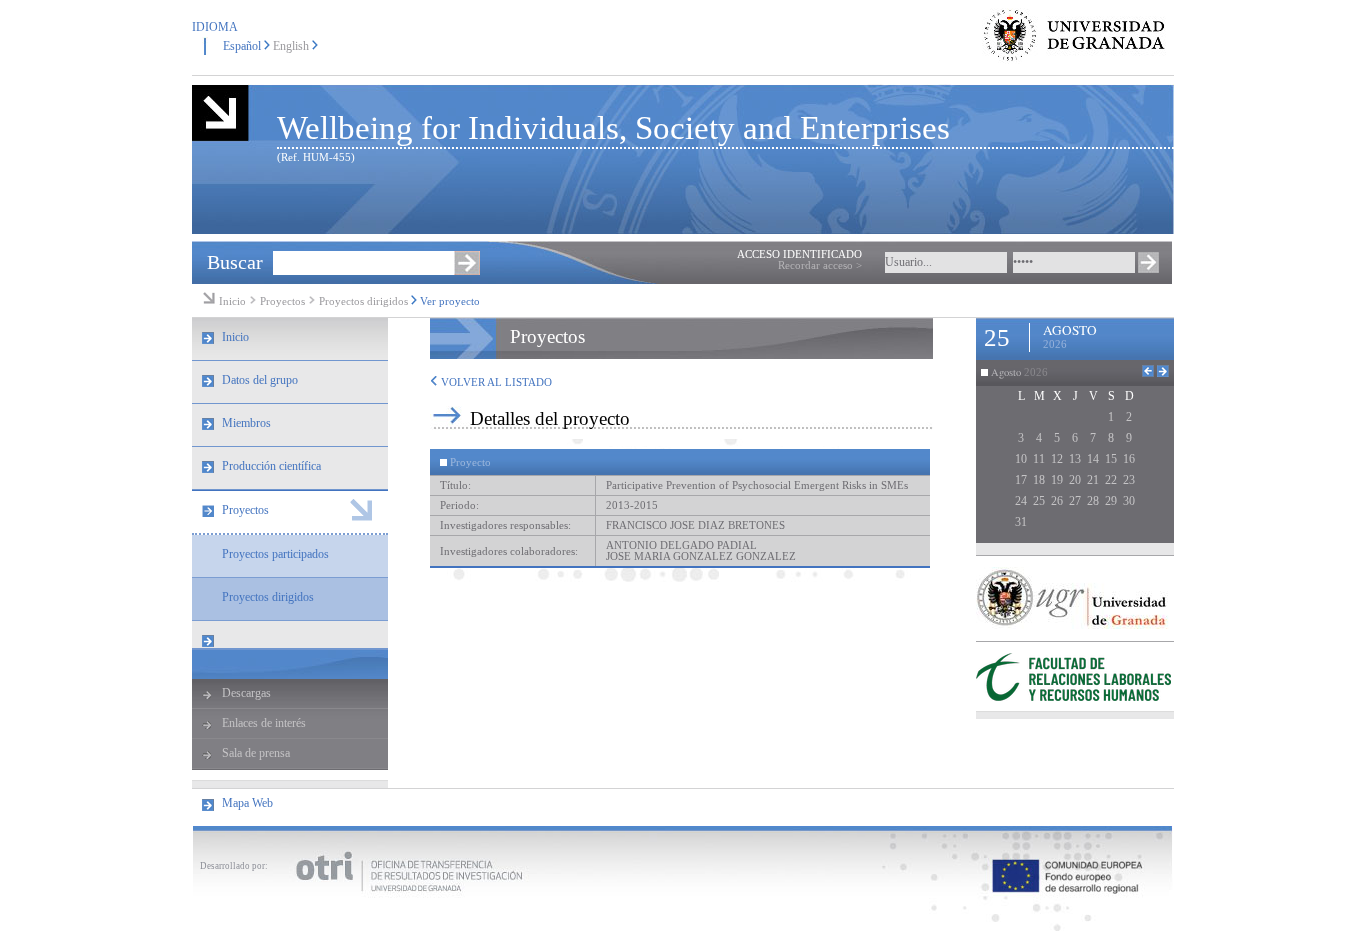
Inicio (232, 301)
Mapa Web (247, 803)
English (291, 46)
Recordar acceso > (820, 265)
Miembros (246, 423)
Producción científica (271, 466)
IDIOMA (215, 27)
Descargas (246, 693)
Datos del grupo (260, 380)
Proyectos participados (275, 554)
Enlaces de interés (264, 723)
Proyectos (284, 301)
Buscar (235, 262)
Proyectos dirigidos (363, 301)
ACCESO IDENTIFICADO (799, 254)
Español (242, 46)
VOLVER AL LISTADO (495, 382)
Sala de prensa (256, 753)
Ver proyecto (450, 301)
